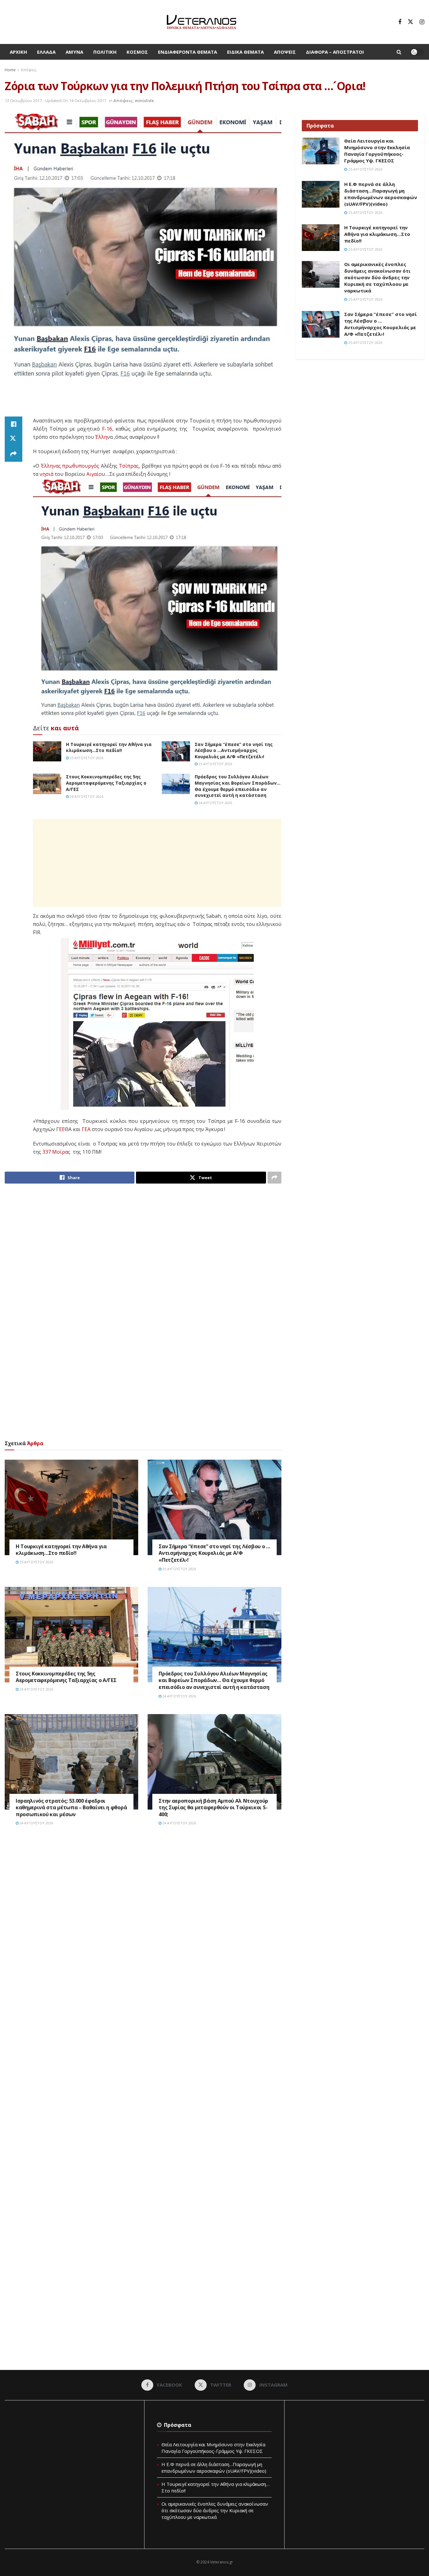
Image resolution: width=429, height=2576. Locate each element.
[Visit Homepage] (201, 22)
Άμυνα (74, 52)
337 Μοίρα (55, 1152)
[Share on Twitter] (14, 439)
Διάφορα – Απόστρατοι (335, 52)
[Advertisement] (143, 400)
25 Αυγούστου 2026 (86, 758)
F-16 (107, 429)
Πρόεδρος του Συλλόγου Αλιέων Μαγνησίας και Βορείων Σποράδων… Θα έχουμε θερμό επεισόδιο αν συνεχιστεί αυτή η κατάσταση (238, 786)
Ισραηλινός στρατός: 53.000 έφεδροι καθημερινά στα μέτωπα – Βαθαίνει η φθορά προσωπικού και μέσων (71, 1808)
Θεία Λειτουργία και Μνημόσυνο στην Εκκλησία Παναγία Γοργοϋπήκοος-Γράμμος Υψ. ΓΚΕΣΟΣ (377, 151)
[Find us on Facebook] (400, 22)
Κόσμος (137, 52)
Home (10, 70)
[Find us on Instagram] (422, 22)
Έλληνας (51, 466)
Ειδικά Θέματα (245, 52)
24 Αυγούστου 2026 (86, 796)
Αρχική (18, 52)
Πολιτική (105, 52)
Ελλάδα (46, 52)
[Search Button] (399, 52)
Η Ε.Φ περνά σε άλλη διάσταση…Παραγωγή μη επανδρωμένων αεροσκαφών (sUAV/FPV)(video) (381, 194)
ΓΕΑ (86, 1129)
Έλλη (101, 437)
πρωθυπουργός (81, 466)
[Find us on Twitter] (410, 22)
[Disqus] (143, 1926)
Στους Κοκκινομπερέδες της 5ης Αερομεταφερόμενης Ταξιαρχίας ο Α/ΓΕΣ (106, 783)
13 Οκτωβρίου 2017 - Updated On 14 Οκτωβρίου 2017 (55, 101)
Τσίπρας (129, 466)
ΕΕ (62, 1129)
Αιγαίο (94, 474)
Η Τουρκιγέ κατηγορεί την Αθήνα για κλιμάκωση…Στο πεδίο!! (109, 747)
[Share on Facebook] (14, 424)
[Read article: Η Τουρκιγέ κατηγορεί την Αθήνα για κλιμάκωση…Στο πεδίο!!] (47, 751)
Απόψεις (285, 52)
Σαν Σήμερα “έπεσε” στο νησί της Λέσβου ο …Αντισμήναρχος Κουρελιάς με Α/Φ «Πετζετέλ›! (234, 750)
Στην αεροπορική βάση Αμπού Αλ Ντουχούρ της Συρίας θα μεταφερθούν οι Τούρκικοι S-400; (213, 1808)
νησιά (46, 474)
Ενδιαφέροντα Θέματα (187, 52)
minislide (144, 101)
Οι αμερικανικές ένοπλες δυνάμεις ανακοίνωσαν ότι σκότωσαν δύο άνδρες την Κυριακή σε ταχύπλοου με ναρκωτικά (377, 277)
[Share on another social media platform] (14, 454)
